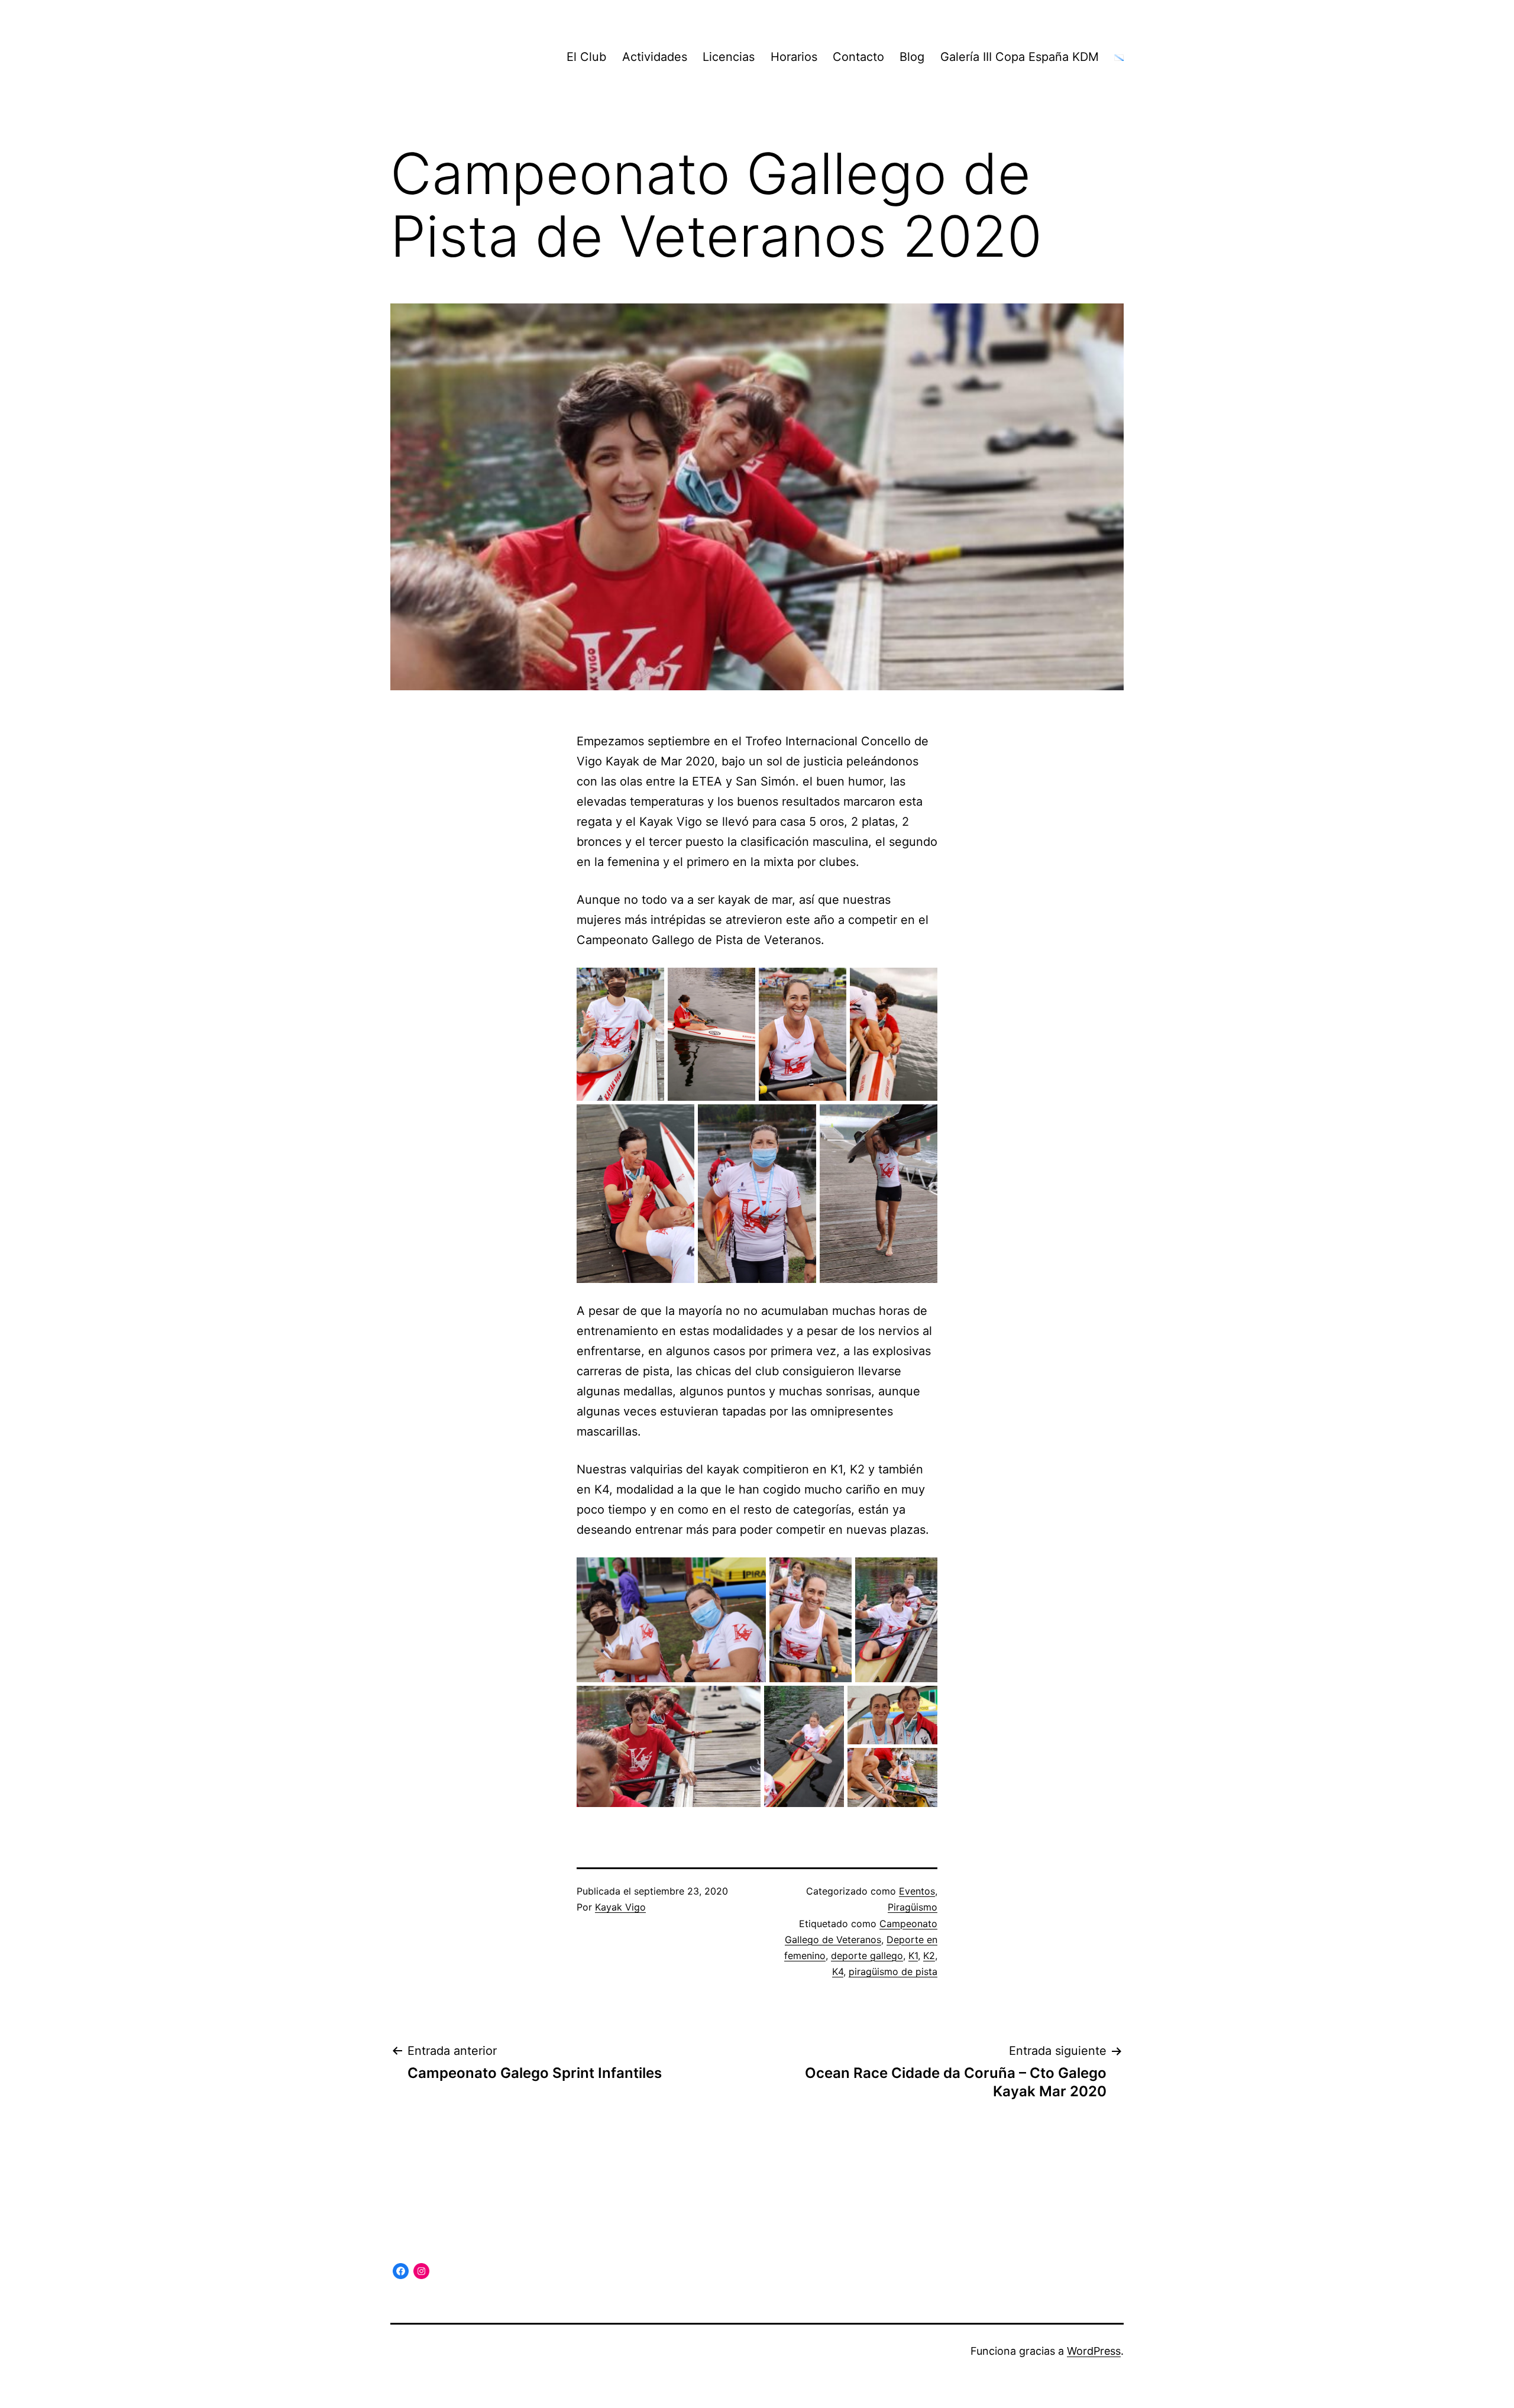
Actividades (655, 57)
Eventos (917, 1891)
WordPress (1094, 2351)
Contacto (858, 57)
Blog (912, 57)
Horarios (794, 57)
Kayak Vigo (620, 1907)
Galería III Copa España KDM (1020, 57)
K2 (929, 1956)
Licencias (729, 57)
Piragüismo (913, 1907)
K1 (913, 1956)
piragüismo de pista (893, 1971)
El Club (586, 57)
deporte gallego (867, 1956)
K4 (838, 1971)
